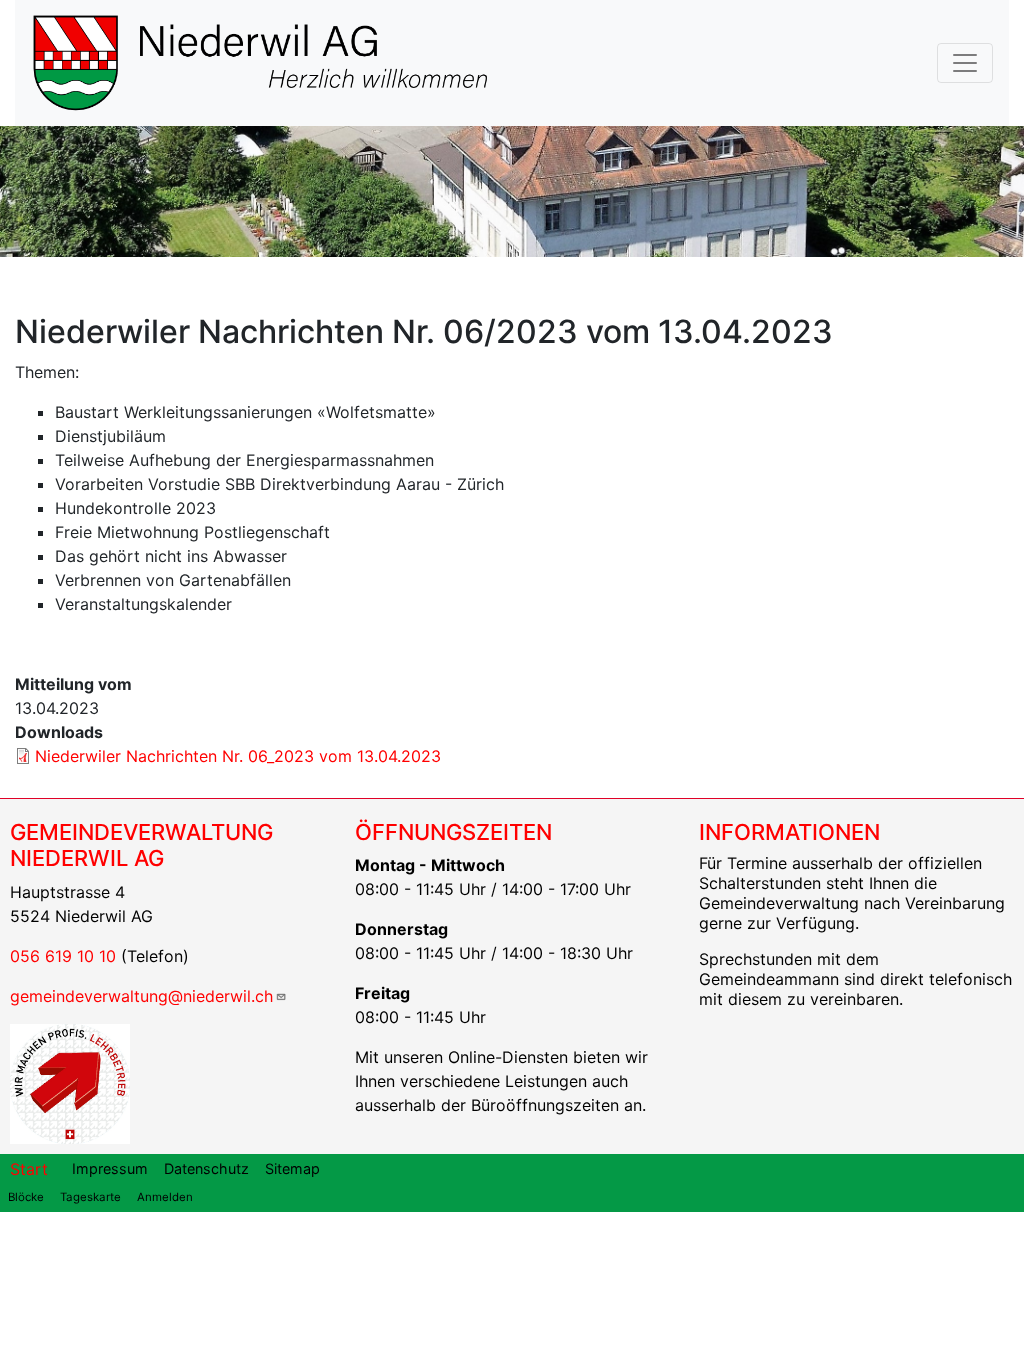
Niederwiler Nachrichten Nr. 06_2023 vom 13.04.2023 (238, 756)
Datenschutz (206, 1168)
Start (29, 1169)
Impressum (110, 1168)
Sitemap (292, 1168)
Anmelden (165, 1197)
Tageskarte (90, 1197)
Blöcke (26, 1197)
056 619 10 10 (63, 956)
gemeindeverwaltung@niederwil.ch (141, 996)
